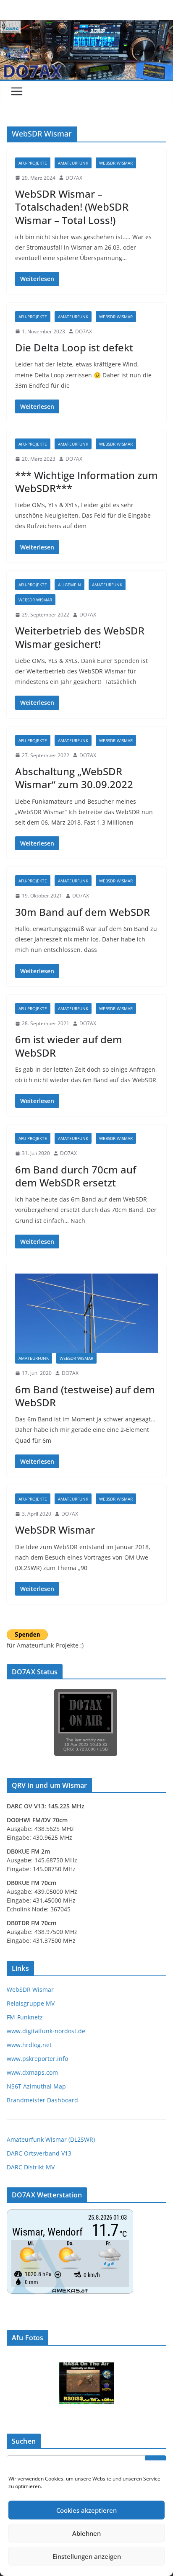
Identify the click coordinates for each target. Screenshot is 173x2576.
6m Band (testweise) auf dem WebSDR (85, 1396)
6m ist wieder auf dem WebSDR (69, 1046)
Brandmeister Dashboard (42, 2100)
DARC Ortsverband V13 (39, 2153)
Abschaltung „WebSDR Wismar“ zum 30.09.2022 (74, 778)
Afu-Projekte (33, 163)
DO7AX (74, 178)
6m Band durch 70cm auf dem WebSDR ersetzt (76, 1176)
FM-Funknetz (25, 2017)
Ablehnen (86, 2533)
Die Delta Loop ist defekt (74, 347)
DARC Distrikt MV (31, 2167)
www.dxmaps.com (32, 2072)
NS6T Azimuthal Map (36, 2086)
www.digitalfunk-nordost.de (46, 2031)
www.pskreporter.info (37, 2059)
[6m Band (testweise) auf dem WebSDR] (86, 1313)
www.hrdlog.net (29, 2045)
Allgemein (69, 585)
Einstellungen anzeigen (87, 2556)
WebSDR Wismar (116, 163)
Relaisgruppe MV (31, 2003)
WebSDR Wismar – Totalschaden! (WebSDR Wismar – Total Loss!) (72, 207)
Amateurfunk (73, 163)
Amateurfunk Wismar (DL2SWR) (51, 2139)
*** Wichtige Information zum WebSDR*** (86, 482)
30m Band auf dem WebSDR (83, 912)
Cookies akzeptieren (86, 2510)
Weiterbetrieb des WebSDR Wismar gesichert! (80, 637)
